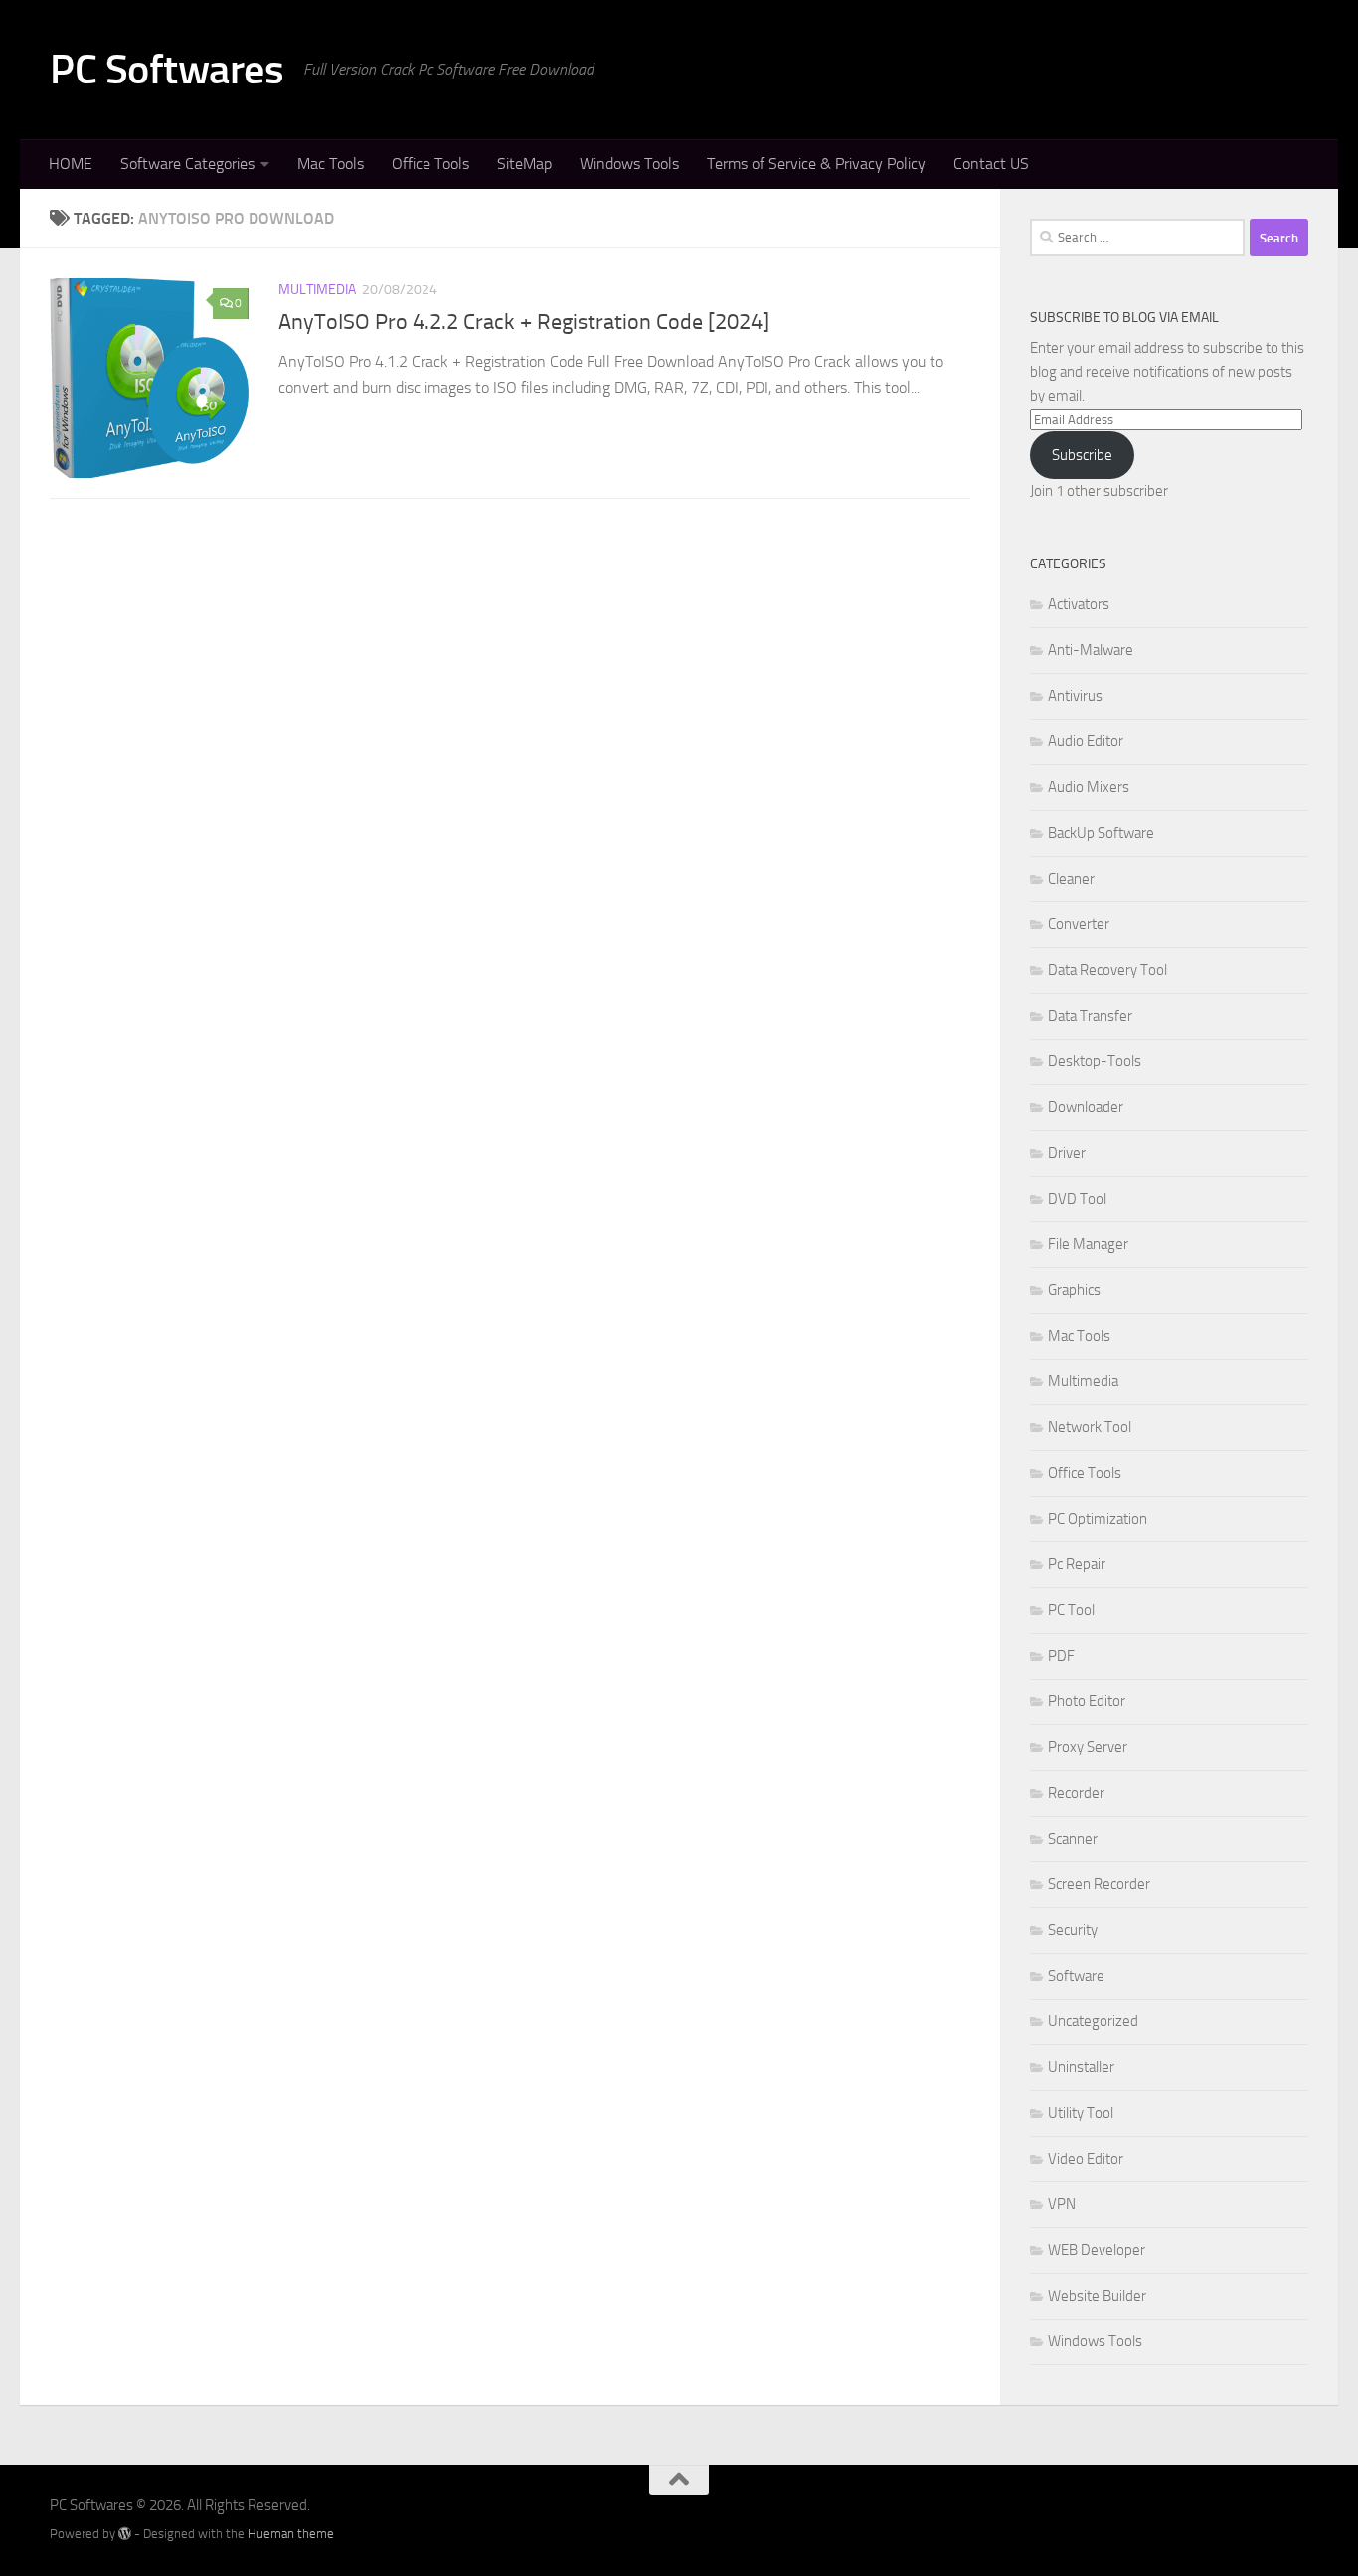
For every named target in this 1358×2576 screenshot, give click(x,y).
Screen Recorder (1099, 1884)
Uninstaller (1081, 2067)
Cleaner (1071, 879)
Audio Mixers (1089, 787)
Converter (1079, 924)
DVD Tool (1077, 1199)
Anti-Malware (1091, 650)
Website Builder (1097, 2296)
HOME (71, 163)
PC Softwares (167, 70)
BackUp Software (1101, 833)
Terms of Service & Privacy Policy (816, 163)
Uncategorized (1093, 2021)
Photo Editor (1087, 1701)
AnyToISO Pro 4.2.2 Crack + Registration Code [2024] (524, 322)
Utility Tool (1081, 2113)
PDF (1061, 1656)
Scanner (1073, 1839)
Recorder (1076, 1793)
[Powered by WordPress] (125, 2534)
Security (1073, 1930)
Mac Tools (331, 163)
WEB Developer (1097, 2250)
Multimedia (317, 290)
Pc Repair (1077, 1564)
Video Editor (1086, 2159)
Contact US (991, 163)
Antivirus (1075, 696)
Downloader (1086, 1107)
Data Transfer (1090, 1016)
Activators (1079, 604)
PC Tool (1071, 1610)
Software (1076, 1976)
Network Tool (1090, 1427)
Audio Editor (1086, 741)
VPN (1062, 2204)
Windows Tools (629, 163)
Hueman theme (291, 2534)
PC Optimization (1098, 1519)
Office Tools (430, 163)
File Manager (1088, 1244)
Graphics (1074, 1290)
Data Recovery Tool (1107, 970)
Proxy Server (1088, 1747)
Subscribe (1082, 455)
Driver (1067, 1153)
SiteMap (524, 163)
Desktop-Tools (1095, 1061)
